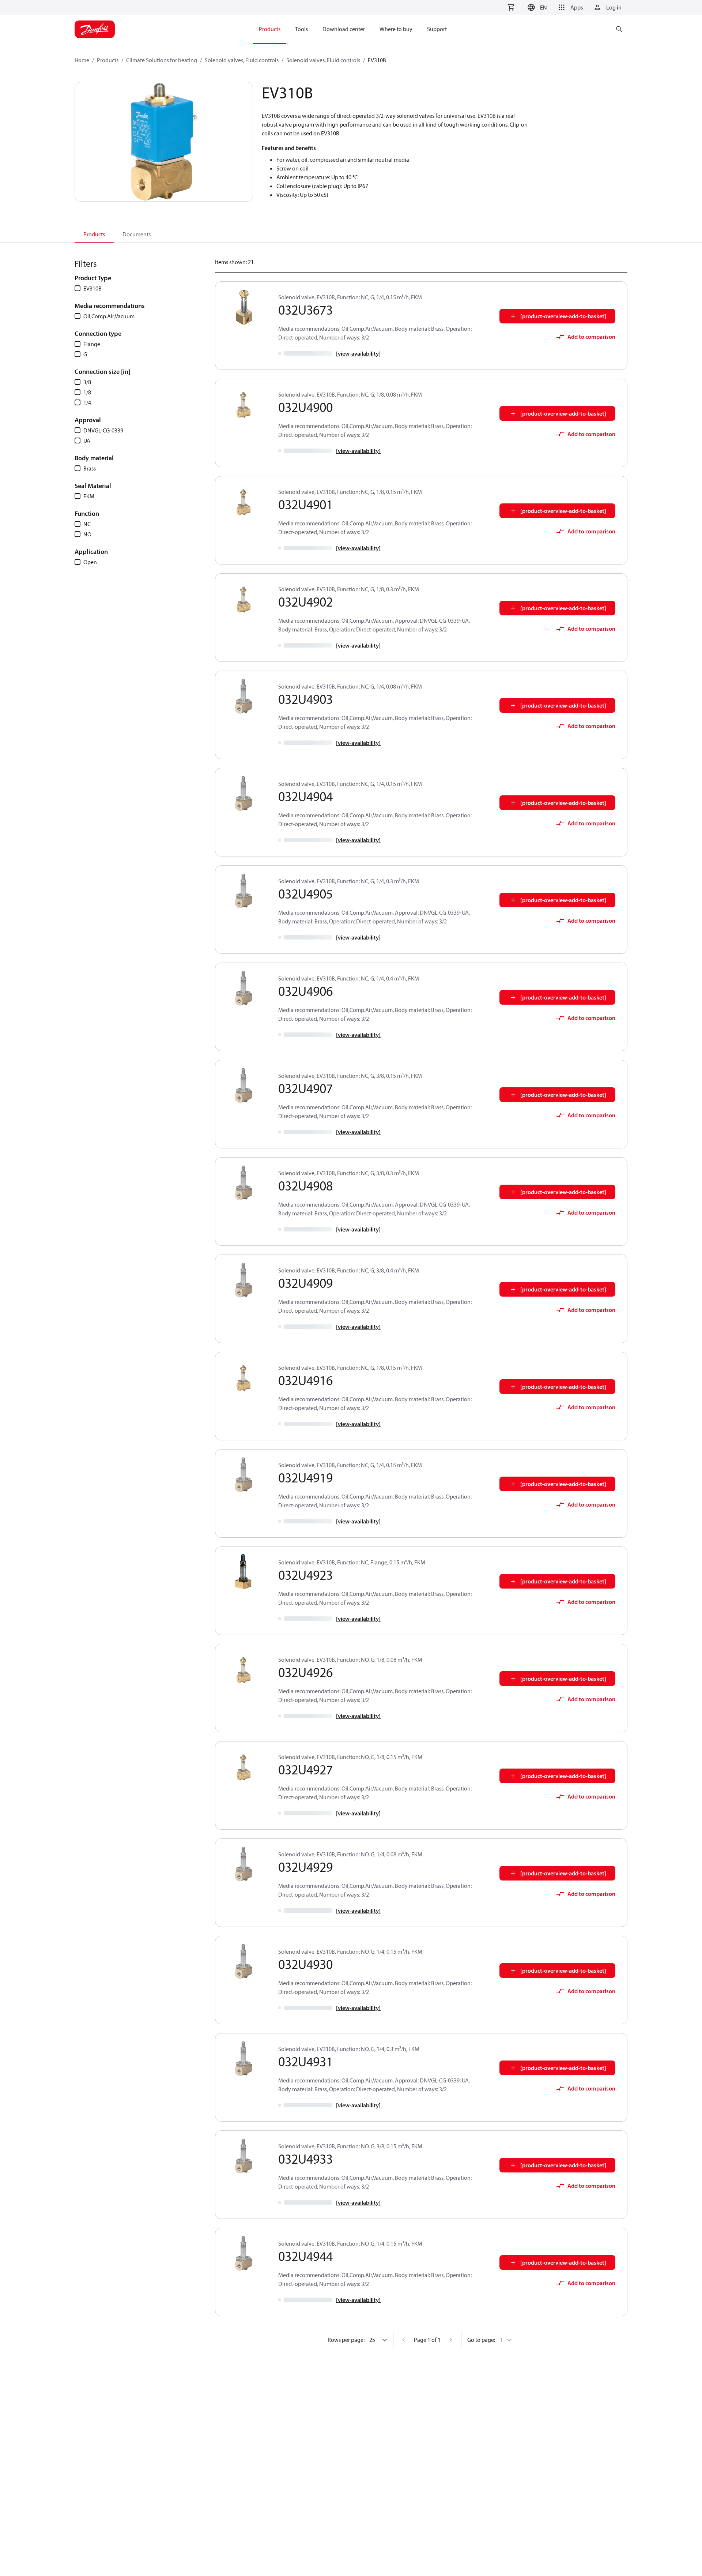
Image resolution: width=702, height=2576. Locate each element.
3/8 (87, 382)
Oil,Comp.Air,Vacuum (109, 316)
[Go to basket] (511, 7)
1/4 (87, 402)
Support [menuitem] (437, 29)
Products (108, 60)
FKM (89, 496)
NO (87, 534)
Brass (90, 468)
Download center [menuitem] (344, 29)
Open (90, 562)
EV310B (93, 288)
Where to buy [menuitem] (396, 29)
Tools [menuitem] (301, 29)
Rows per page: (346, 2340)
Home (82, 60)
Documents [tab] (137, 234)
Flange (92, 344)
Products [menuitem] (270, 29)
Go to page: (481, 2340)
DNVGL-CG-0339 (103, 430)
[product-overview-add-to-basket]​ (563, 316)
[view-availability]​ (358, 353)
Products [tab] (94, 234)
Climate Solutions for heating (162, 60)
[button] (536, 7)
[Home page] (95, 29)
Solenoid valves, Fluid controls (242, 60)
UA (87, 440)
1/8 (87, 392)
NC (87, 524)
